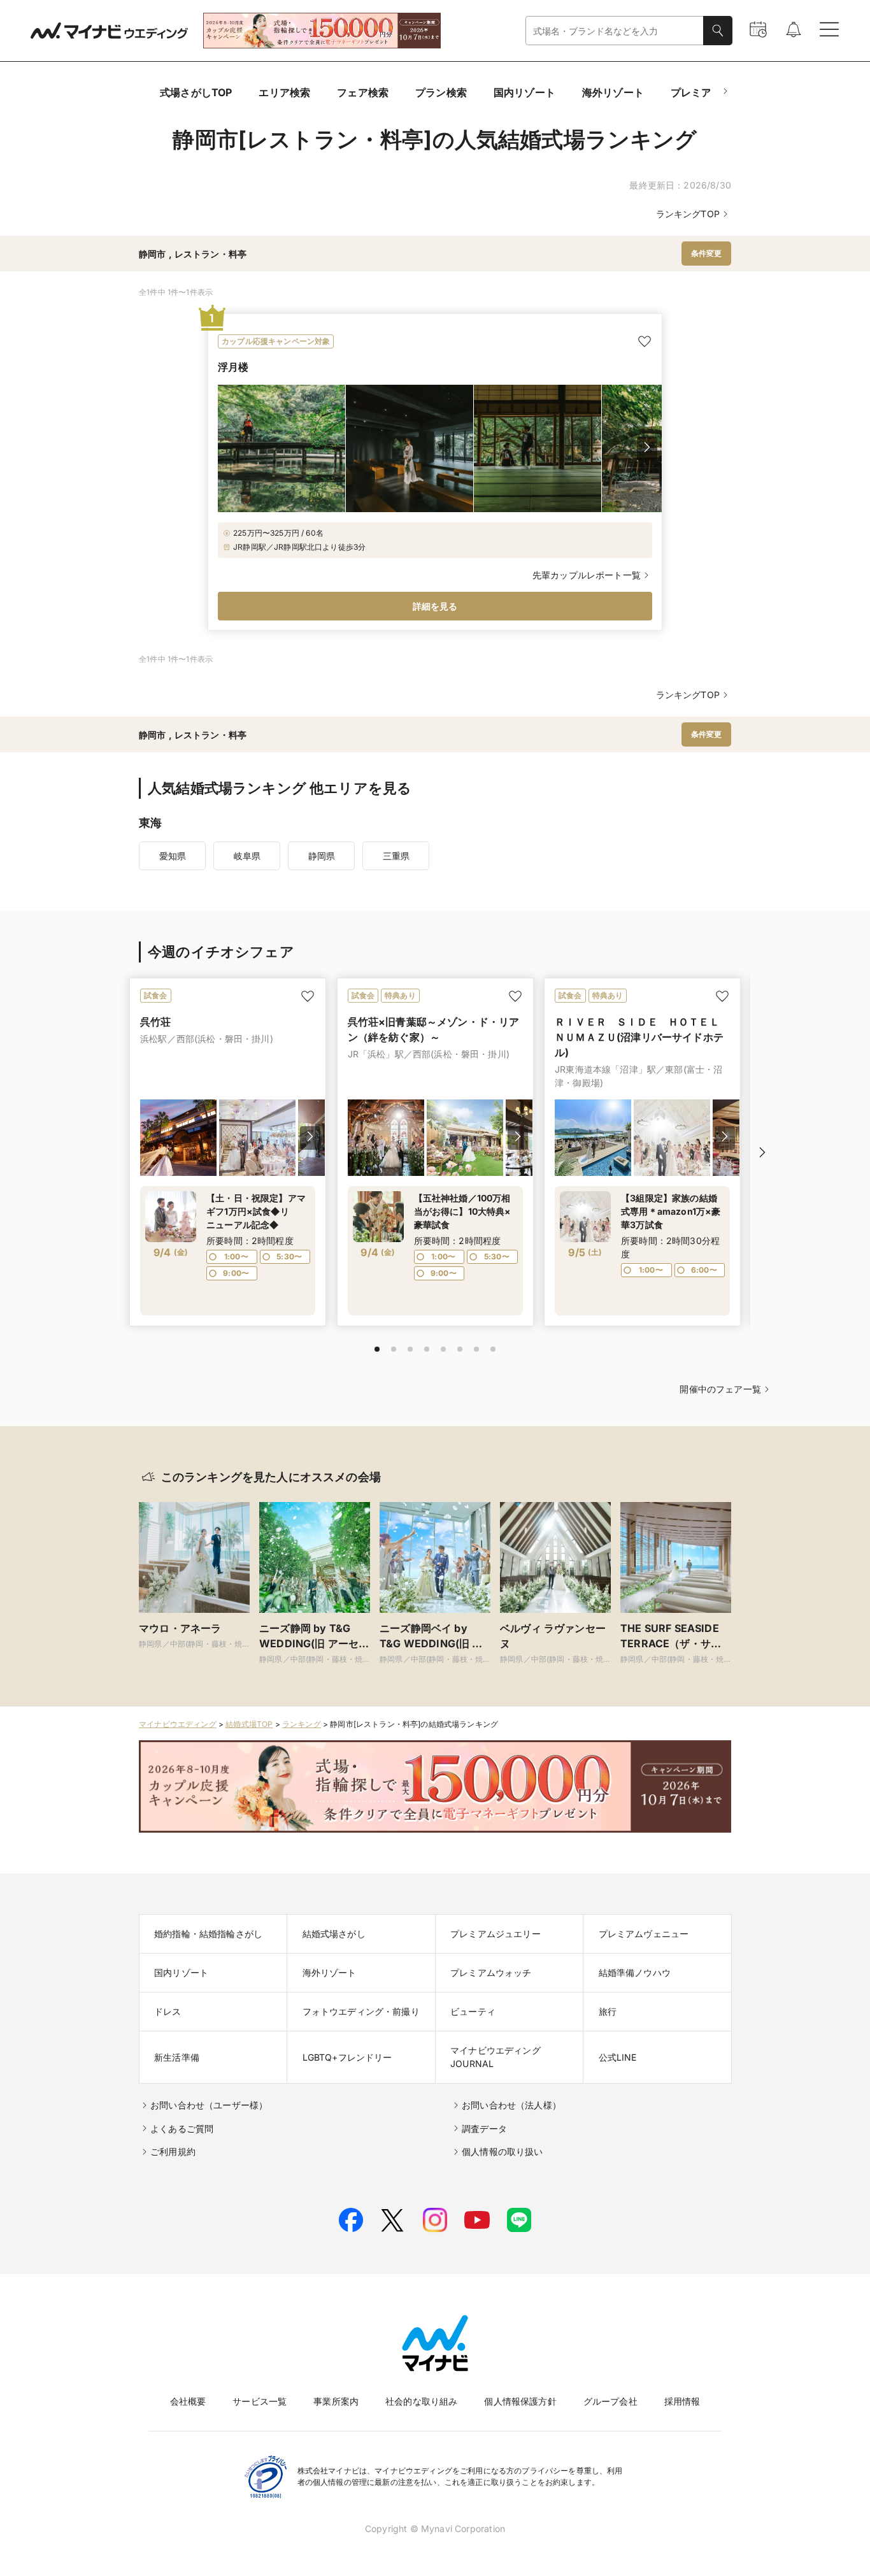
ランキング (302, 1724)
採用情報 (682, 2401)
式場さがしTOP (196, 92)
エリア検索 (284, 92)
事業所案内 (336, 2401)
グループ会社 (610, 2401)
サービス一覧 (260, 2401)
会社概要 (188, 2401)
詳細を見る (435, 606)
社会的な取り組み (421, 2401)
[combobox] (615, 31)
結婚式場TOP (249, 1724)
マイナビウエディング (178, 1724)
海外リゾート (613, 92)
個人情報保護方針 (520, 2401)
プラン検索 (441, 92)
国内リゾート (524, 92)
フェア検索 (363, 92)
